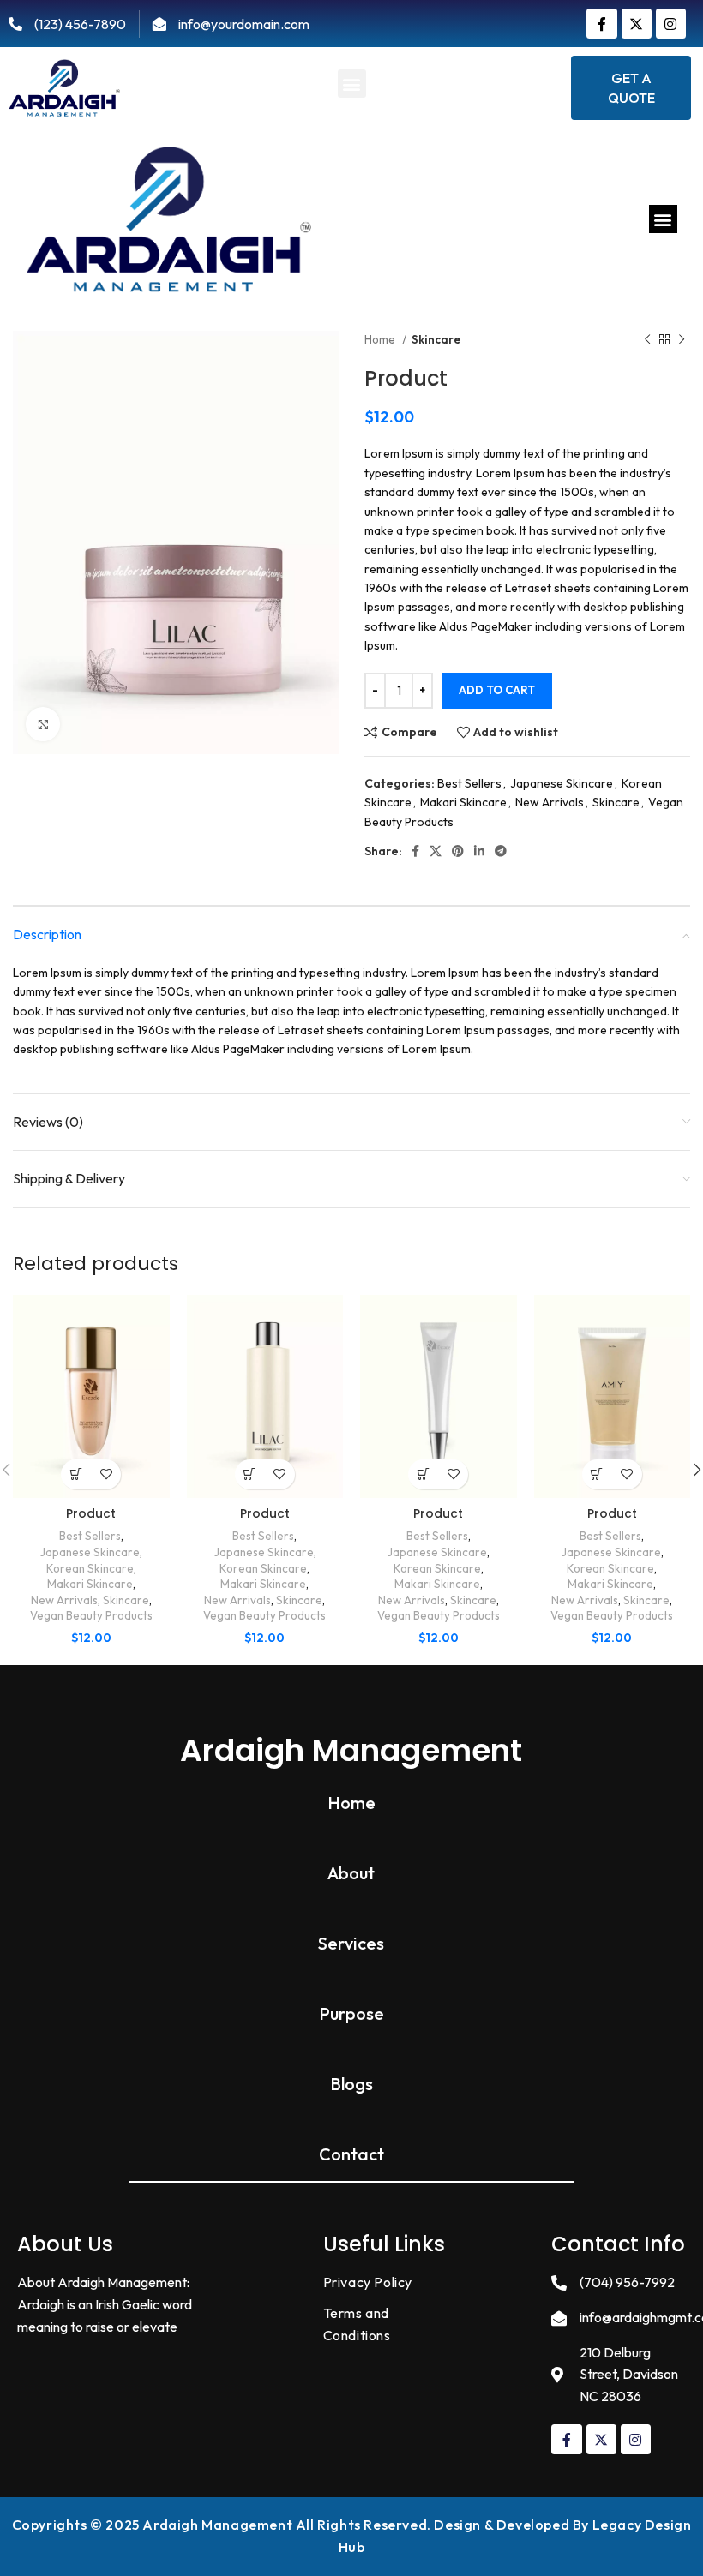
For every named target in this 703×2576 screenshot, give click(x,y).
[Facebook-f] (601, 24)
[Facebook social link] (415, 851)
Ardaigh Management (351, 1750)
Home (381, 339)
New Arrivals (550, 802)
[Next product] (682, 340)
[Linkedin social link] (479, 851)
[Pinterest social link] (458, 851)
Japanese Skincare (562, 783)
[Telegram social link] (501, 851)
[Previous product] (647, 340)
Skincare (436, 339)
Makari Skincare (463, 802)
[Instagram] (671, 24)
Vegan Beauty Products (91, 1615)
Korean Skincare (90, 1568)
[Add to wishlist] (106, 1474)
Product (91, 1513)
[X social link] (436, 851)
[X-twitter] (637, 24)
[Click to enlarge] (43, 724)
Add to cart (497, 690)
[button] (352, 84)
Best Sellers (469, 783)
